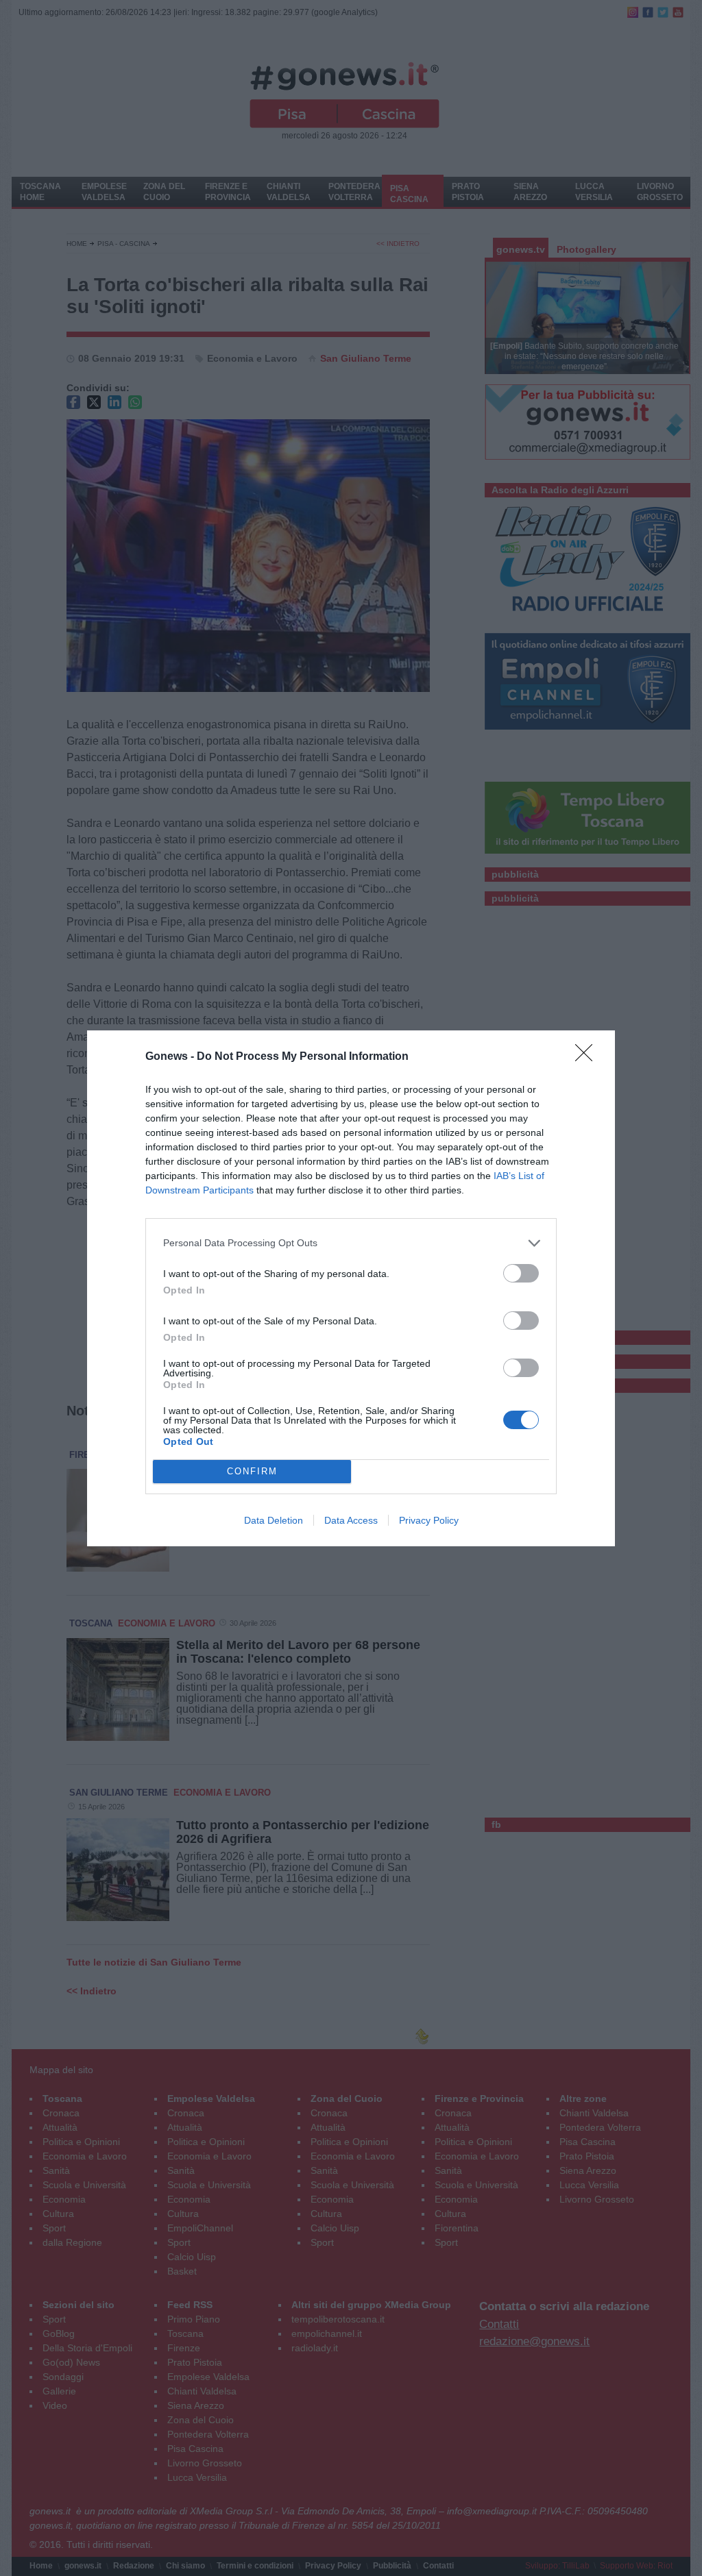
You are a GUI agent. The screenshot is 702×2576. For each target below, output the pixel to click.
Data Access (351, 1520)
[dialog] (351, 1288)
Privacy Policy (429, 1520)
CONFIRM (252, 1471)
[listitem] (351, 1243)
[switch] (521, 1273)
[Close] (588, 1057)
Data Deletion (274, 1520)
